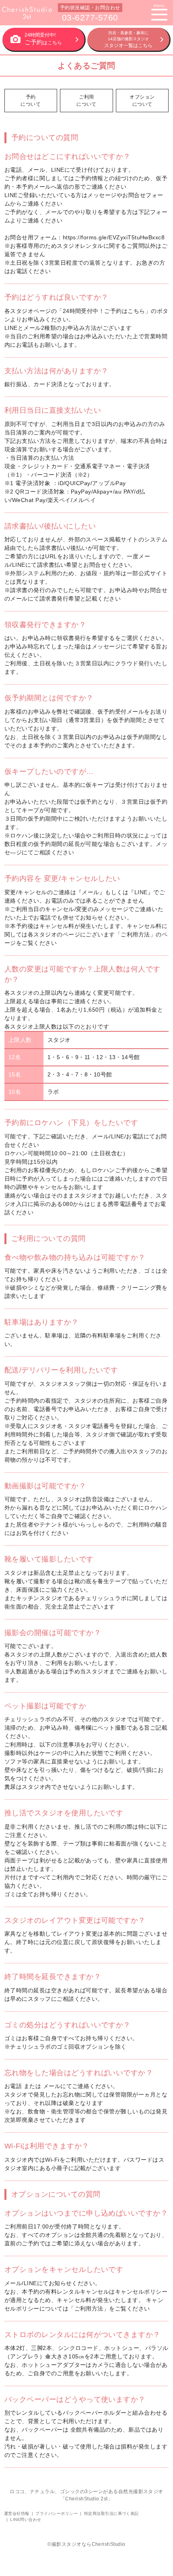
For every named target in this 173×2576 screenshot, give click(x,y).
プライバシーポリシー (57, 2513)
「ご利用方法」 (135, 934)
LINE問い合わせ (26, 2519)
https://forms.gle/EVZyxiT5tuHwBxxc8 (114, 237)
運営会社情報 (17, 2513)
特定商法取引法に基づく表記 (111, 2513)
